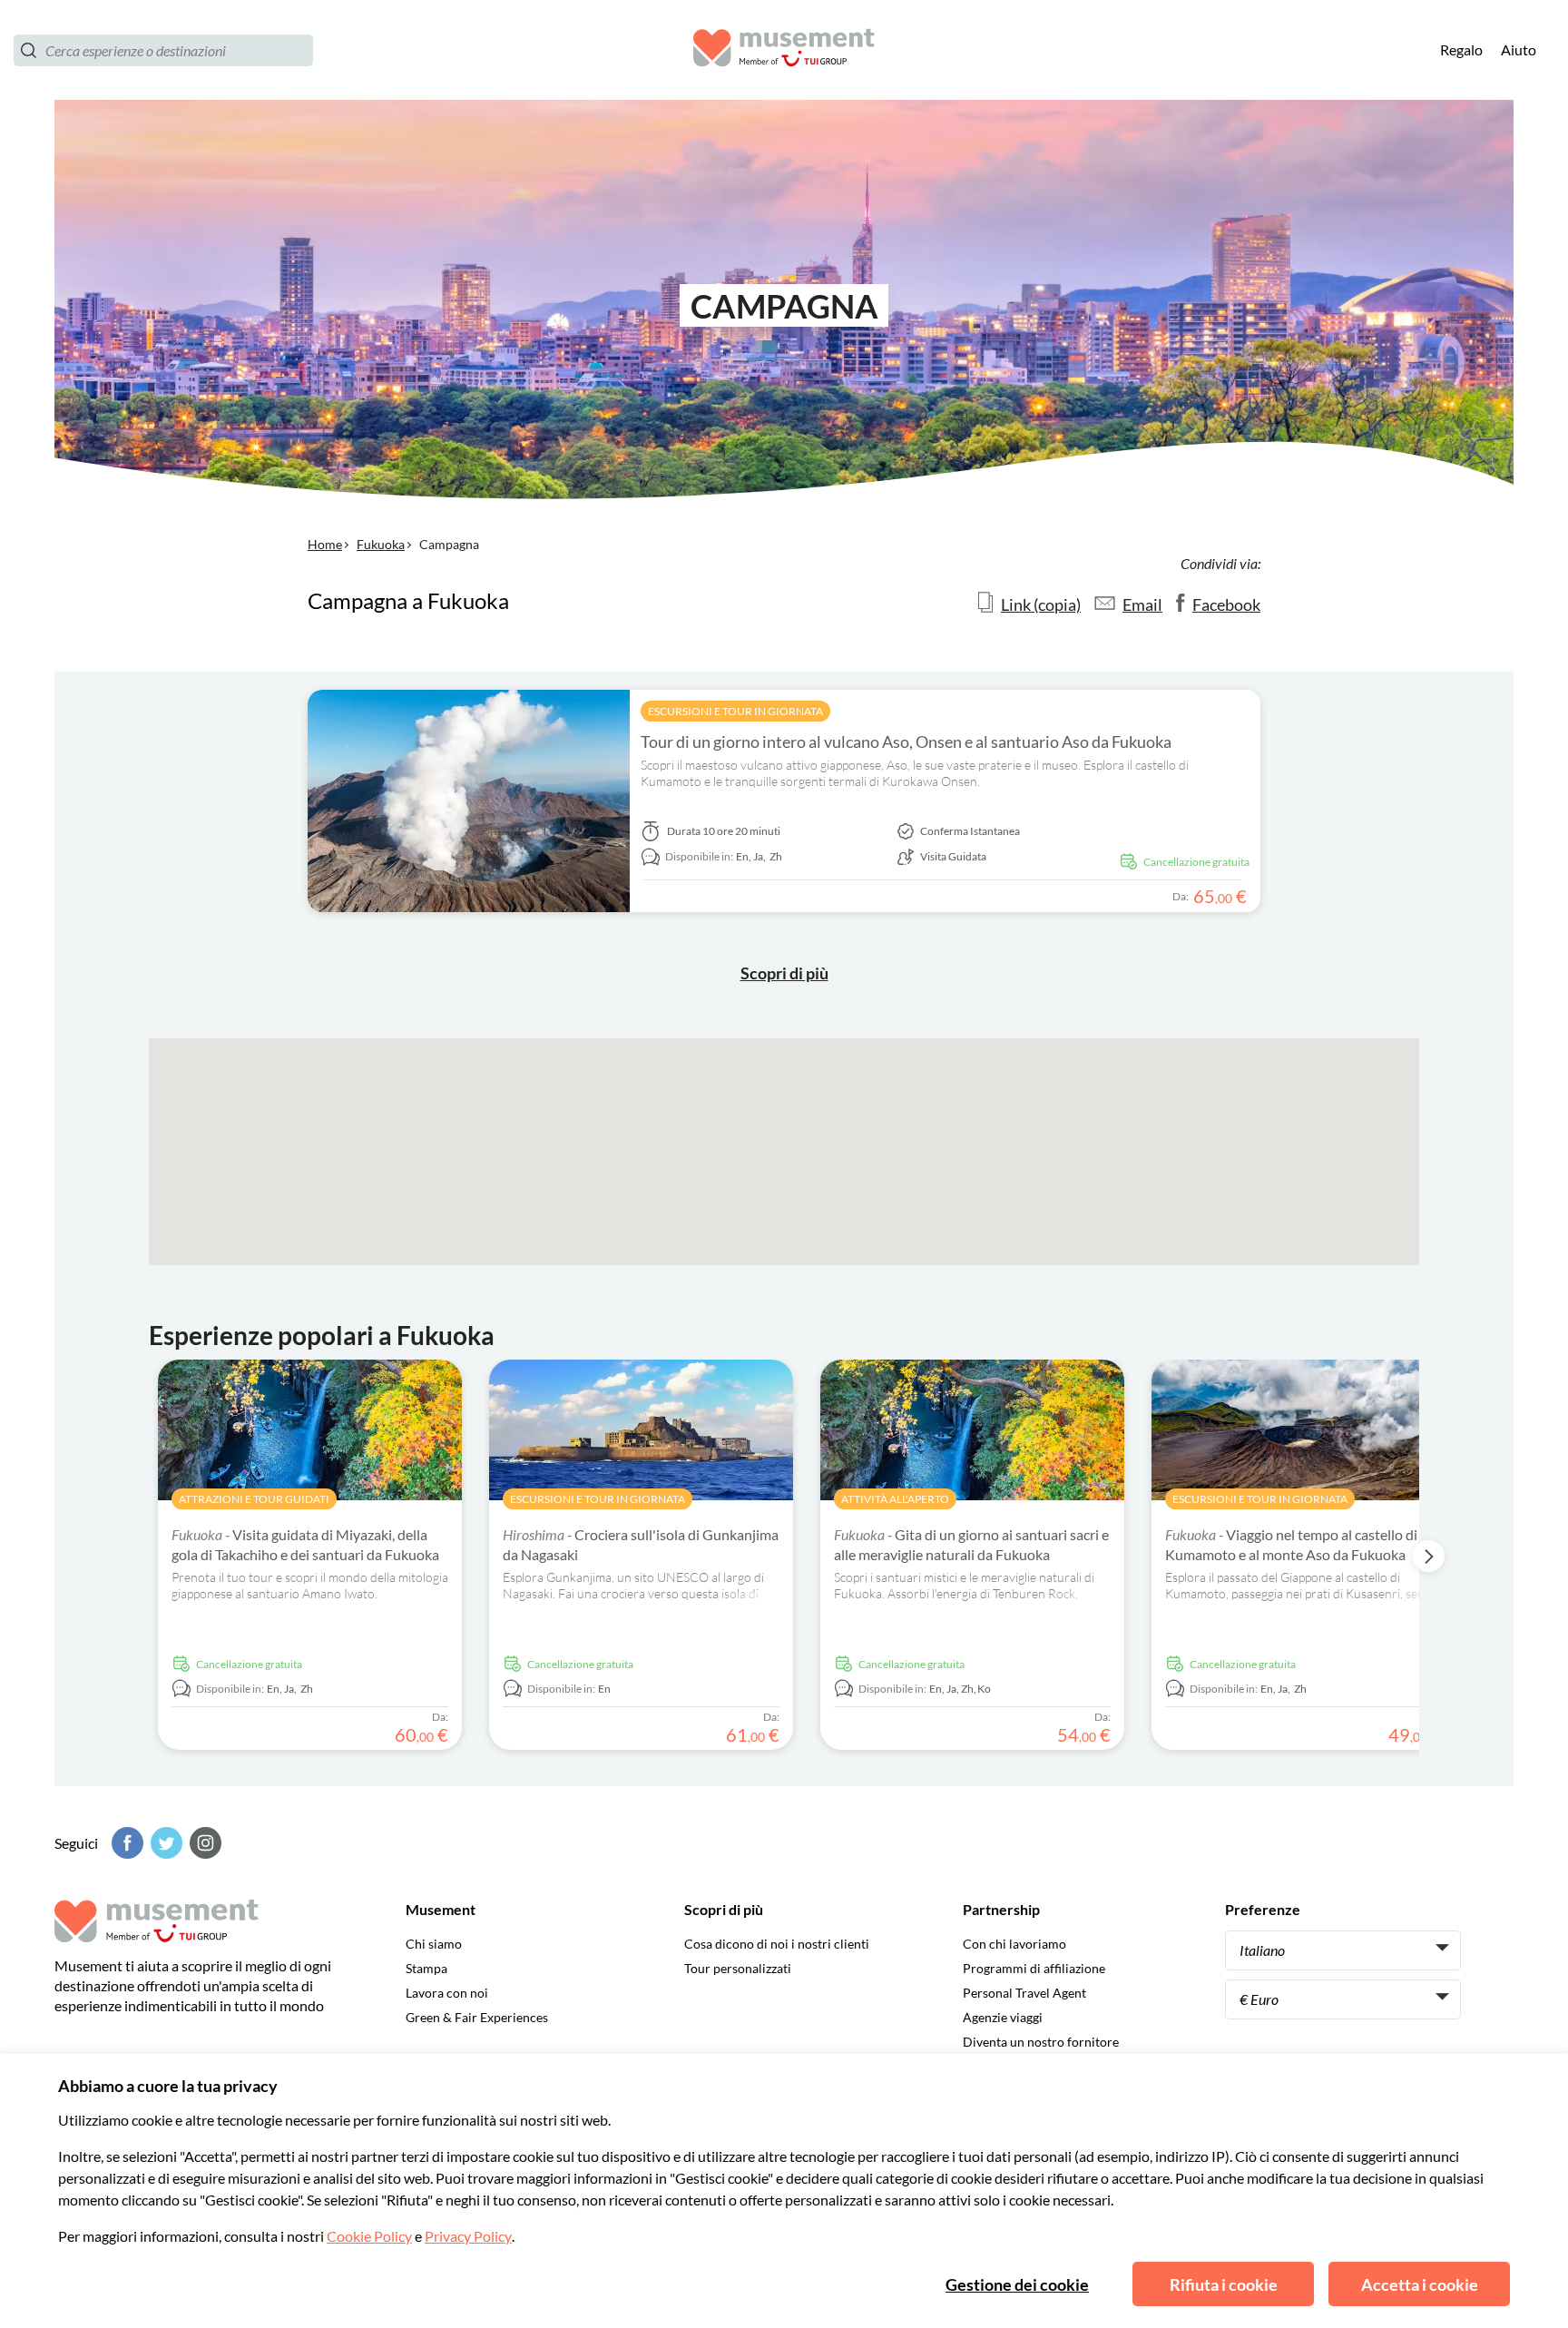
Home (325, 544)
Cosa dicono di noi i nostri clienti (777, 1944)
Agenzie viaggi (1003, 2017)
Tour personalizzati (738, 1968)
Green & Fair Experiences (477, 2017)
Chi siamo (434, 1944)
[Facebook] (125, 1843)
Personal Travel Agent (1024, 1993)
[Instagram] (203, 1843)
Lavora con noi (447, 1993)
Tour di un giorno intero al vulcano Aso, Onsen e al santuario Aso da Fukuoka (906, 742)
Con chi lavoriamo (1014, 1944)
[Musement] (784, 50)
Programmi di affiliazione (1034, 1968)
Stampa (426, 1968)
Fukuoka (381, 544)
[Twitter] (164, 1843)
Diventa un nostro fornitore (1041, 2042)
